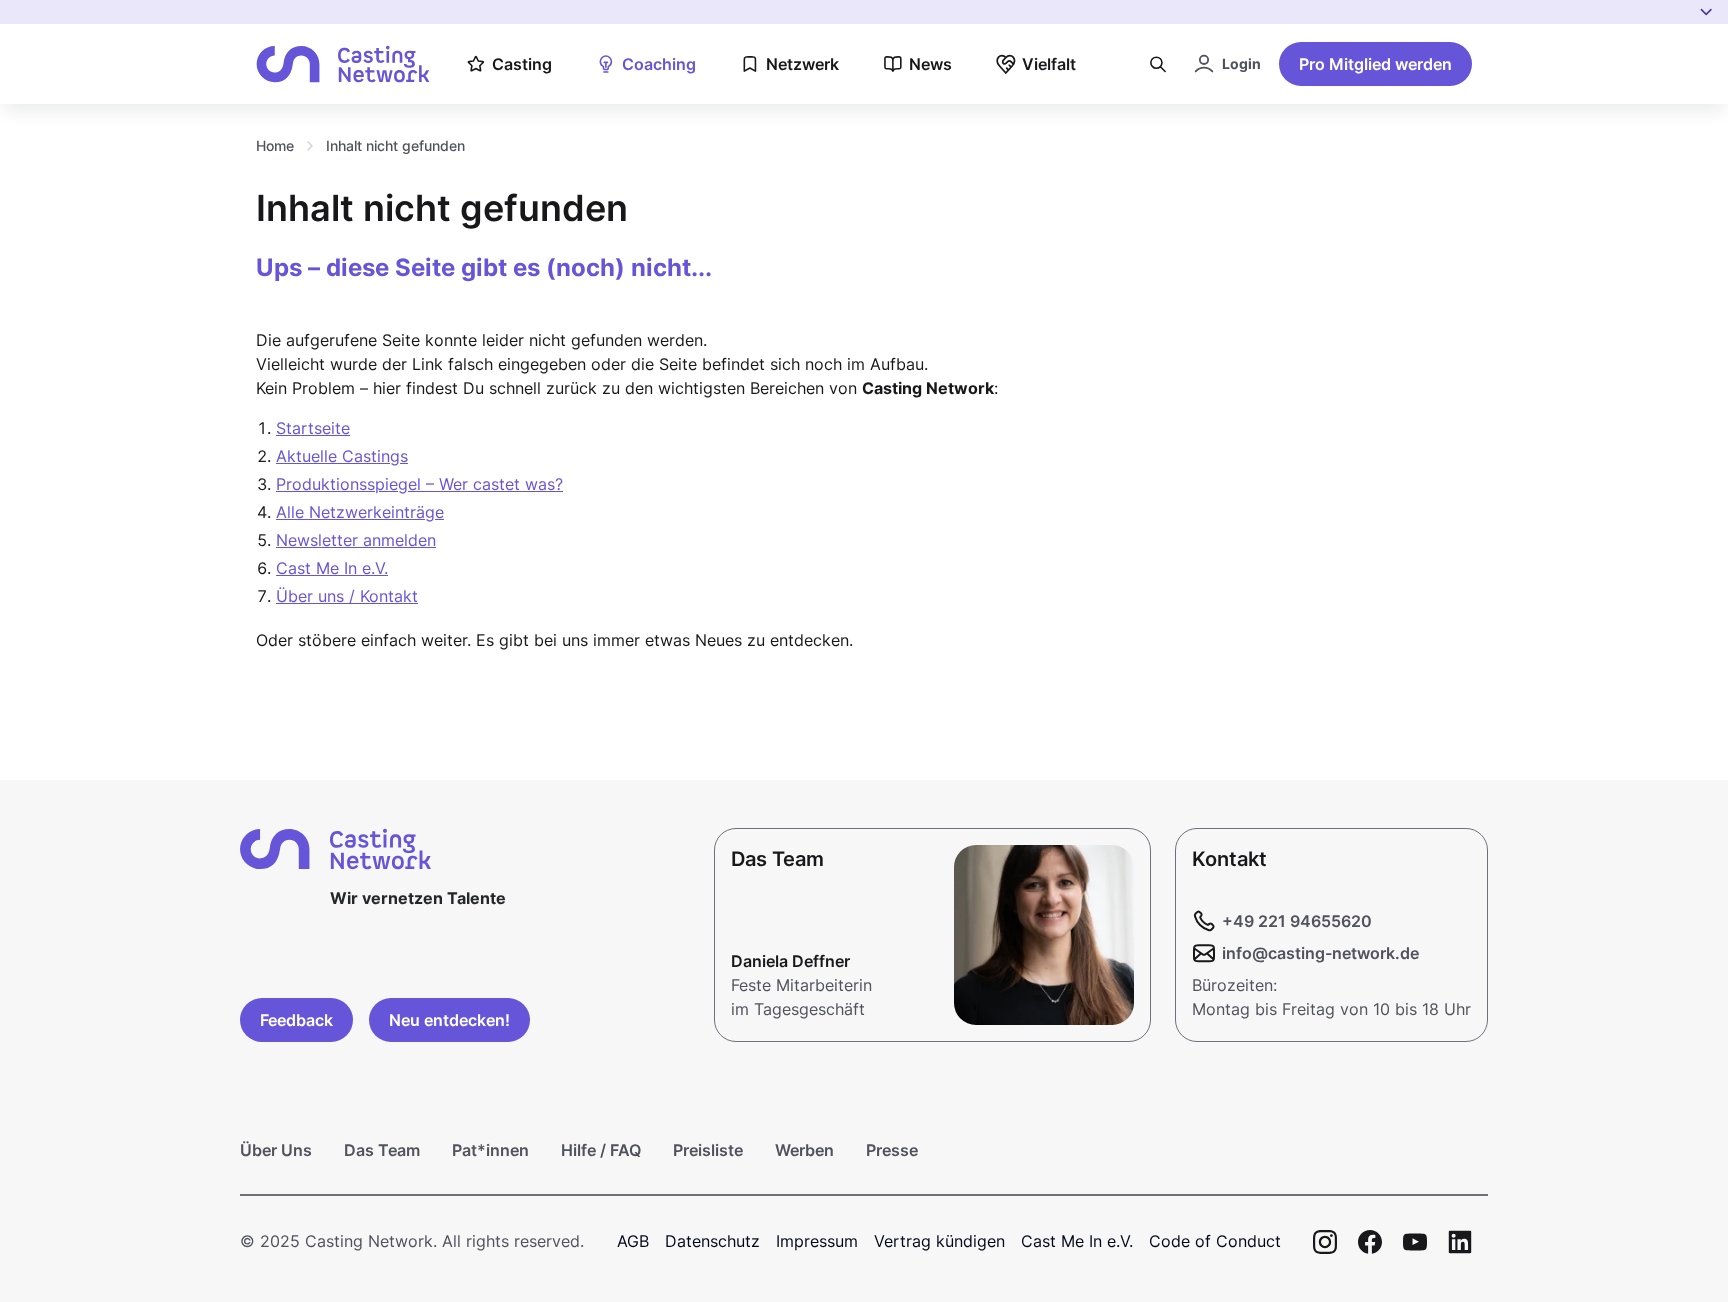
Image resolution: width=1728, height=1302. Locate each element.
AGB (633, 1241)
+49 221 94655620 (1297, 921)
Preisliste (708, 1150)
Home (275, 145)
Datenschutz (712, 1241)
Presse (892, 1150)
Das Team (382, 1150)
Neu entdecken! (449, 1020)
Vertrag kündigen (939, 1241)
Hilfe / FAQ (601, 1150)
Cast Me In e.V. (332, 568)
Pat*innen (490, 1150)
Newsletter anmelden (356, 540)
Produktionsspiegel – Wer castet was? (419, 484)
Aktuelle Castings (342, 456)
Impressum (817, 1241)
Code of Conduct (1215, 1241)
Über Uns (276, 1150)
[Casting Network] (343, 64)
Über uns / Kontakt (347, 596)
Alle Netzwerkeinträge (360, 512)
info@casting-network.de (1320, 953)
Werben (804, 1150)
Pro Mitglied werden (1375, 64)
